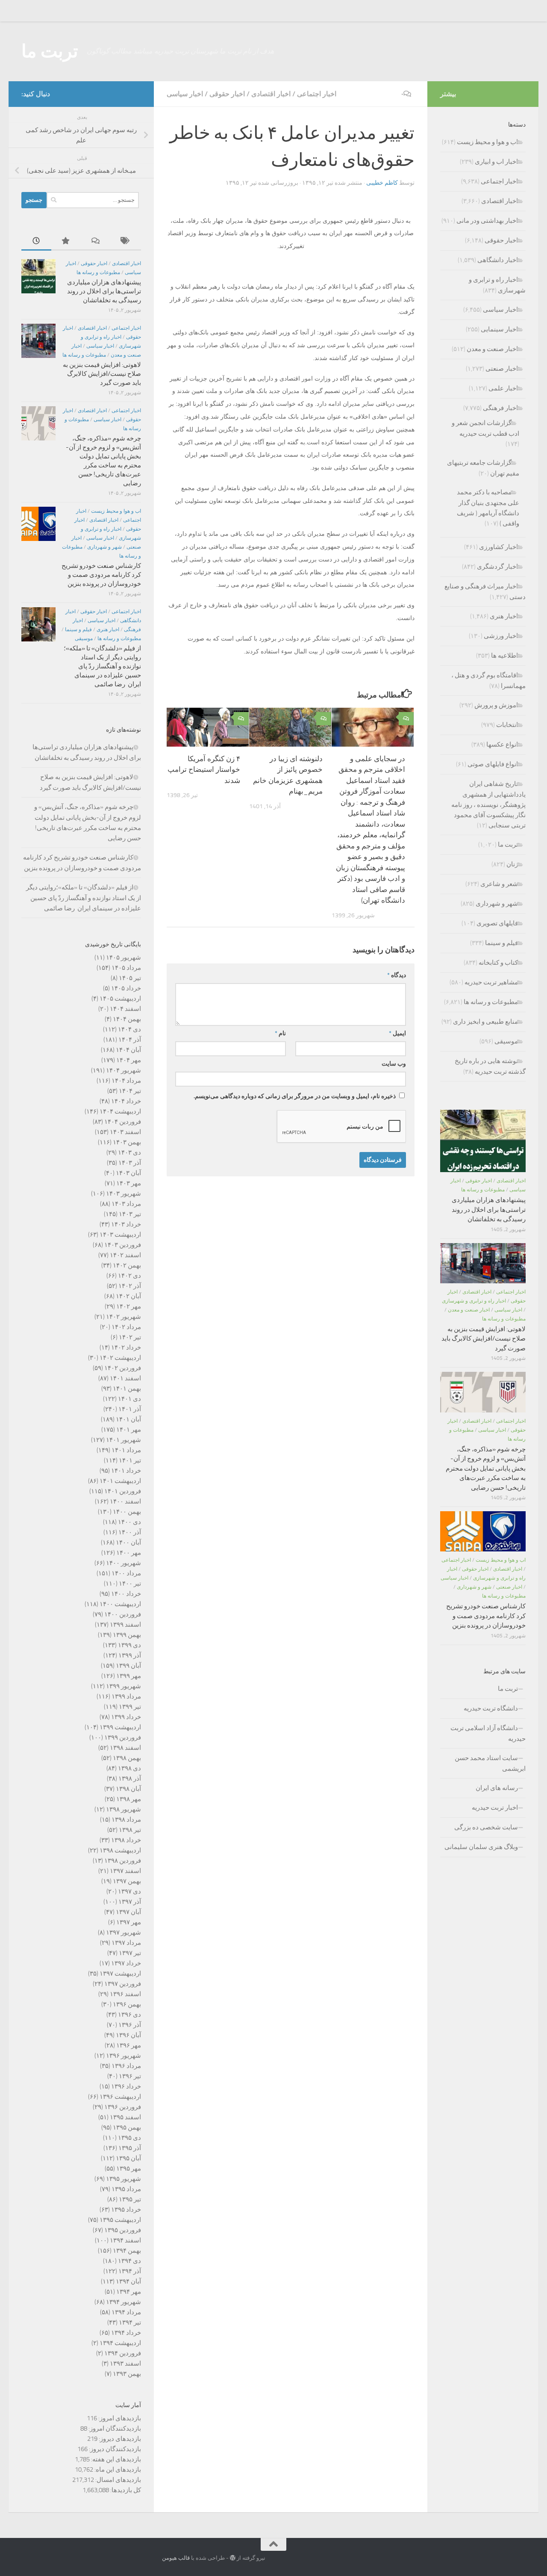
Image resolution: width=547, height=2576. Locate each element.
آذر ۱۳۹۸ (130, 1778)
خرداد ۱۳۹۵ (126, 2210)
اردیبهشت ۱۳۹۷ (120, 1973)
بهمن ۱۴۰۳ (127, 1142)
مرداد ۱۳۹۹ (126, 1696)
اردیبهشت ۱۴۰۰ (120, 1604)
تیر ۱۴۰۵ (130, 978)
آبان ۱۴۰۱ (128, 1419)
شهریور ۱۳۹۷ (124, 1932)
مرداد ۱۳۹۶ (126, 2066)
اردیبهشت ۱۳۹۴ (120, 2343)
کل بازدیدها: (125, 2490)
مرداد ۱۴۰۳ (126, 1204)
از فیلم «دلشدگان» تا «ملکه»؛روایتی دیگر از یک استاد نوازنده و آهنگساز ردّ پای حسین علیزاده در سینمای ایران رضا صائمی (102, 666)
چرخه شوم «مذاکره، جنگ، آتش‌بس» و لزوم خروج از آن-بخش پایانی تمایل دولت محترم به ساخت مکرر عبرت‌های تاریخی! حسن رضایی (486, 1468)
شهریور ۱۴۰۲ (124, 1317)
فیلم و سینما (78, 629)
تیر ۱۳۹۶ (130, 2076)
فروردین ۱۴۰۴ (123, 1122)
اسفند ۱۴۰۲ (125, 1255)
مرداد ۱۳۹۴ (126, 2312)
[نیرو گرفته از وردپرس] (233, 2558)
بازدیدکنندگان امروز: (114, 2428)
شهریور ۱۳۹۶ (124, 2056)
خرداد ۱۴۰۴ (126, 1101)
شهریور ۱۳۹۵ (124, 2179)
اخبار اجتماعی (317, 94)
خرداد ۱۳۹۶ (126, 2086)
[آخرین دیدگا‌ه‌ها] (96, 241)
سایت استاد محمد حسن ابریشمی (490, 1763)
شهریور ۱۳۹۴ (124, 2302)
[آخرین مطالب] (36, 241)
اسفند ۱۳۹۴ (125, 2240)
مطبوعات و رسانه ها (98, 272)
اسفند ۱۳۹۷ (125, 1871)
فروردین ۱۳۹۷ (123, 1984)
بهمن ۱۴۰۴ (127, 1019)
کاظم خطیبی (382, 183)
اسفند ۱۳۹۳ (125, 2363)
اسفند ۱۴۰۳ (125, 1132)
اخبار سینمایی (499, 329)
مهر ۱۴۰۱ (129, 1430)
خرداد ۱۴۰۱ (126, 1471)
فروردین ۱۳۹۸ (123, 1861)
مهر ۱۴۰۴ (129, 1060)
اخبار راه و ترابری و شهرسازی (474, 1301)
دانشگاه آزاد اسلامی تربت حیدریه (488, 1733)
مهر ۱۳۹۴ (129, 2292)
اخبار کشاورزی (498, 547)
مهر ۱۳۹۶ (129, 2045)
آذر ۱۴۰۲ (130, 1286)
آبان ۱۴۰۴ (128, 1050)
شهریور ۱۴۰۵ (124, 957)
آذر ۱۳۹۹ (130, 1655)
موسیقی (84, 638)
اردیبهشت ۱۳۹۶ (120, 2097)
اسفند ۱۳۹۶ (125, 1994)
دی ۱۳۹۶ (129, 2015)
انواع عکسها (502, 744)
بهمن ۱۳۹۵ (127, 2127)
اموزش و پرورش (496, 705)
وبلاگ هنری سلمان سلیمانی (481, 1847)
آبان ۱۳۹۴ (128, 2281)
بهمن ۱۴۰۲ (127, 1265)
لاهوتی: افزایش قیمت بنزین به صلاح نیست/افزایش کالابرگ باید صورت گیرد (102, 374)
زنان (512, 864)
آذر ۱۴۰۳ (130, 1163)
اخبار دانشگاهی (498, 260)
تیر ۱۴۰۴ (130, 1091)
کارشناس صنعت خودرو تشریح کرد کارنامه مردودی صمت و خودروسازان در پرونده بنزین (101, 575)
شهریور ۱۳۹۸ (124, 1809)
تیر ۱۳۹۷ (130, 1953)
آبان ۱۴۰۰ (128, 1542)
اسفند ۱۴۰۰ (125, 1501)
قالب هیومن (176, 2558)
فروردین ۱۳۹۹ (123, 1737)
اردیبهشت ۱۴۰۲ (120, 1358)
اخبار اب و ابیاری (496, 162)
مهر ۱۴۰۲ (129, 1306)
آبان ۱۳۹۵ (128, 2158)
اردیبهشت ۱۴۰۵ (120, 998)
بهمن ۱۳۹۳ (127, 2374)
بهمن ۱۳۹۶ (127, 2004)
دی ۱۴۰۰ (129, 1522)
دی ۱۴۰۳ (129, 1152)
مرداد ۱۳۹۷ (126, 1943)
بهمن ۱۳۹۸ (127, 1758)
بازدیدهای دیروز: (119, 2439)
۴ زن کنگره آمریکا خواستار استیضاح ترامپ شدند (204, 770)
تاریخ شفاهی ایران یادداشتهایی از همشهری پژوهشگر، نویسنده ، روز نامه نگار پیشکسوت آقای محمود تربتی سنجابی (488, 805)
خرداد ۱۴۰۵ (126, 988)
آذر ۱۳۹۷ (130, 1902)
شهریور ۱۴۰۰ (124, 1563)
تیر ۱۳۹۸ (130, 1830)
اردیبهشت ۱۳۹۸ (120, 1850)
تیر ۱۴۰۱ (130, 1460)
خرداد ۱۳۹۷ (126, 1963)
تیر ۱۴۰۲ (130, 1337)
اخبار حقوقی (227, 94)
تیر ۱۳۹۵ (130, 2199)
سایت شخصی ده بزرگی (486, 1827)
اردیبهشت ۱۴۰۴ (120, 1111)
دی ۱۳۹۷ (129, 1891)
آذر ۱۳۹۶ (130, 2025)
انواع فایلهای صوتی (493, 764)
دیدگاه (397, 975)
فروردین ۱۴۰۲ (123, 1368)
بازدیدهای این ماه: (117, 2470)
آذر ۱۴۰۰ (130, 1532)
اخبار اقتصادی (271, 94)
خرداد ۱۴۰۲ (126, 1347)
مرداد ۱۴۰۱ (126, 1450)
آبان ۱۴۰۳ (128, 1173)
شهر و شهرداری (104, 547)
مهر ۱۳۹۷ (129, 1922)
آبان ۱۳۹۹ (128, 1666)
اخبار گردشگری (497, 567)
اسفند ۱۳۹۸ (125, 1748)
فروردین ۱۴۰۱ (123, 1491)
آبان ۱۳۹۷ (128, 1912)
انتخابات (507, 725)
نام (280, 1033)
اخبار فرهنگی (500, 408)
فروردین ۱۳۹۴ (123, 2353)
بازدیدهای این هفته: (115, 2459)
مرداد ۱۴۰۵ (126, 968)
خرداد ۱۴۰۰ (126, 1594)
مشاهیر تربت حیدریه (491, 982)
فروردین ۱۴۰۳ (123, 1245)
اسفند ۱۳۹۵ (125, 2117)
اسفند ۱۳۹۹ (125, 1625)
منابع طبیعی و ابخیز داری (485, 1022)
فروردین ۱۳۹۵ (123, 2230)
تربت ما (50, 51)
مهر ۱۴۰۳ (129, 1183)
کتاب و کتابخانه (498, 963)
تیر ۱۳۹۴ (130, 2322)
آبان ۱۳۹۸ (128, 1789)
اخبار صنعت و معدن (492, 349)
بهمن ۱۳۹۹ (127, 1635)
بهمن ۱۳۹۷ (127, 1881)
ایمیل (397, 1033)
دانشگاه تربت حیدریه (491, 1708)
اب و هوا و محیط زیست (116, 511)
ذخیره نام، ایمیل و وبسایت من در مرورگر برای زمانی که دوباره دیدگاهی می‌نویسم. (295, 1096)
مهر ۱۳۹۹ (129, 1676)
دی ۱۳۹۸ (129, 1768)
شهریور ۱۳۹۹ (124, 1686)
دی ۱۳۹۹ (129, 1645)
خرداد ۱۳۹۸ (126, 1840)
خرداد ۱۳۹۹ (126, 1717)
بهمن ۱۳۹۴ (127, 2251)
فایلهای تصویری (497, 923)
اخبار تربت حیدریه (495, 1808)
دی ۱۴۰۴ (129, 1029)
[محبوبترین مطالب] (66, 241)
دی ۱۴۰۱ (129, 1399)
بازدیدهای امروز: (119, 2418)
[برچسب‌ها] (126, 241)
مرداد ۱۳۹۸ (126, 1820)
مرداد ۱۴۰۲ (126, 1327)
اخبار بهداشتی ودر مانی (487, 221)
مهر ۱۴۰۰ (129, 1553)
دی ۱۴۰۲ (129, 1276)
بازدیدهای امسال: (118, 2480)
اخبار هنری (108, 629)
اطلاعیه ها (504, 656)
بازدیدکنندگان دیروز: (114, 2449)
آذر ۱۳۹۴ (130, 2271)
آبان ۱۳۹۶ (128, 2035)
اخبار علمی (503, 388)
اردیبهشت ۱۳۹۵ (120, 2220)
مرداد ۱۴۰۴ (126, 1081)
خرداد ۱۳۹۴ (126, 2333)
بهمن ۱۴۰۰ (127, 1512)
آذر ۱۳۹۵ (130, 2148)
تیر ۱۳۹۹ (130, 1707)
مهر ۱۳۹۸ (129, 1799)
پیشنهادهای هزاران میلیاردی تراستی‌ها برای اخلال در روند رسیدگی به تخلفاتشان (104, 291)
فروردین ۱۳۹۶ (123, 2107)
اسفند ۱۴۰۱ (125, 1378)
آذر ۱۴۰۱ (130, 1409)
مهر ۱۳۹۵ (129, 2168)
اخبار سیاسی (185, 94)
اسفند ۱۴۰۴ (125, 1009)
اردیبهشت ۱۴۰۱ (120, 1481)
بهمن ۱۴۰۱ (127, 1388)
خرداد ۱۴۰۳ (126, 1224)
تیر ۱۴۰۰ (130, 1583)
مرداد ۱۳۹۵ (126, 2189)
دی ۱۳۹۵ (129, 2138)
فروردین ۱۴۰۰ (123, 1614)
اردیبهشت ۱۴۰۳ (120, 1235)
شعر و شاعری (499, 884)
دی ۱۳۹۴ (129, 2261)
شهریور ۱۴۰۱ (124, 1440)
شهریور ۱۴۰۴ (124, 1070)
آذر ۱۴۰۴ (130, 1040)
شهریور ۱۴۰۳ (124, 1193)
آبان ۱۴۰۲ (128, 1296)
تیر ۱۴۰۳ (130, 1214)
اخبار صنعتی (502, 369)
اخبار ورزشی (501, 636)
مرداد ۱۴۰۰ (126, 1573)
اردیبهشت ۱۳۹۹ (120, 1727)
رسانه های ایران (497, 1788)
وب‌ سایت (394, 1064)
